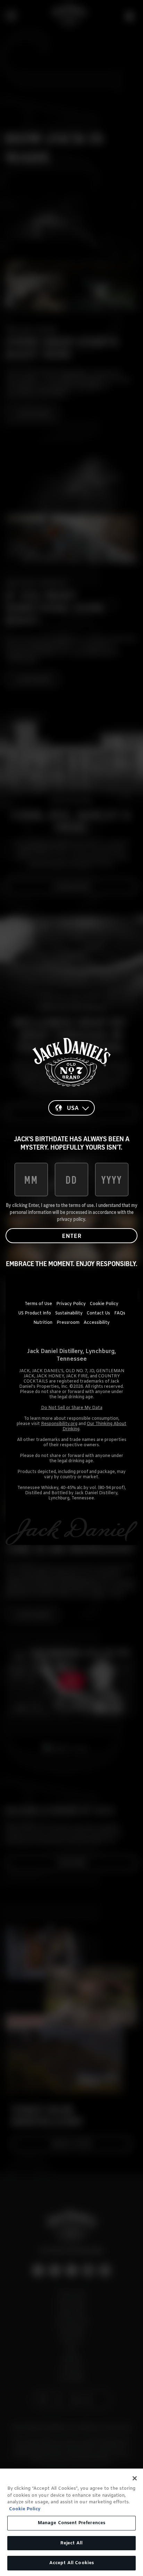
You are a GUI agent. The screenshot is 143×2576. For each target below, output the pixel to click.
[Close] (135, 2478)
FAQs (120, 1313)
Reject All (71, 2543)
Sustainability (69, 1313)
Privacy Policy (71, 1304)
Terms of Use (38, 1304)
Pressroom (68, 1323)
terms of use (81, 1205)
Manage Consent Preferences (71, 2523)
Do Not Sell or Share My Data (72, 1408)
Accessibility (97, 1323)
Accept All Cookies (71, 2563)
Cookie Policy (104, 1304)
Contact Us (98, 1313)
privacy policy (71, 1219)
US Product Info (35, 1313)
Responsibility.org (59, 1424)
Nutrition (43, 1323)
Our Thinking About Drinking (94, 1427)
